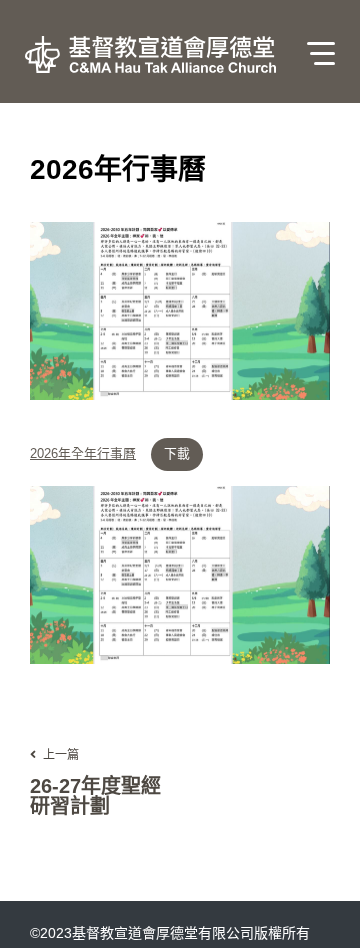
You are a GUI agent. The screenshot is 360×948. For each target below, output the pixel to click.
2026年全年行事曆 (83, 454)
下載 (177, 453)
